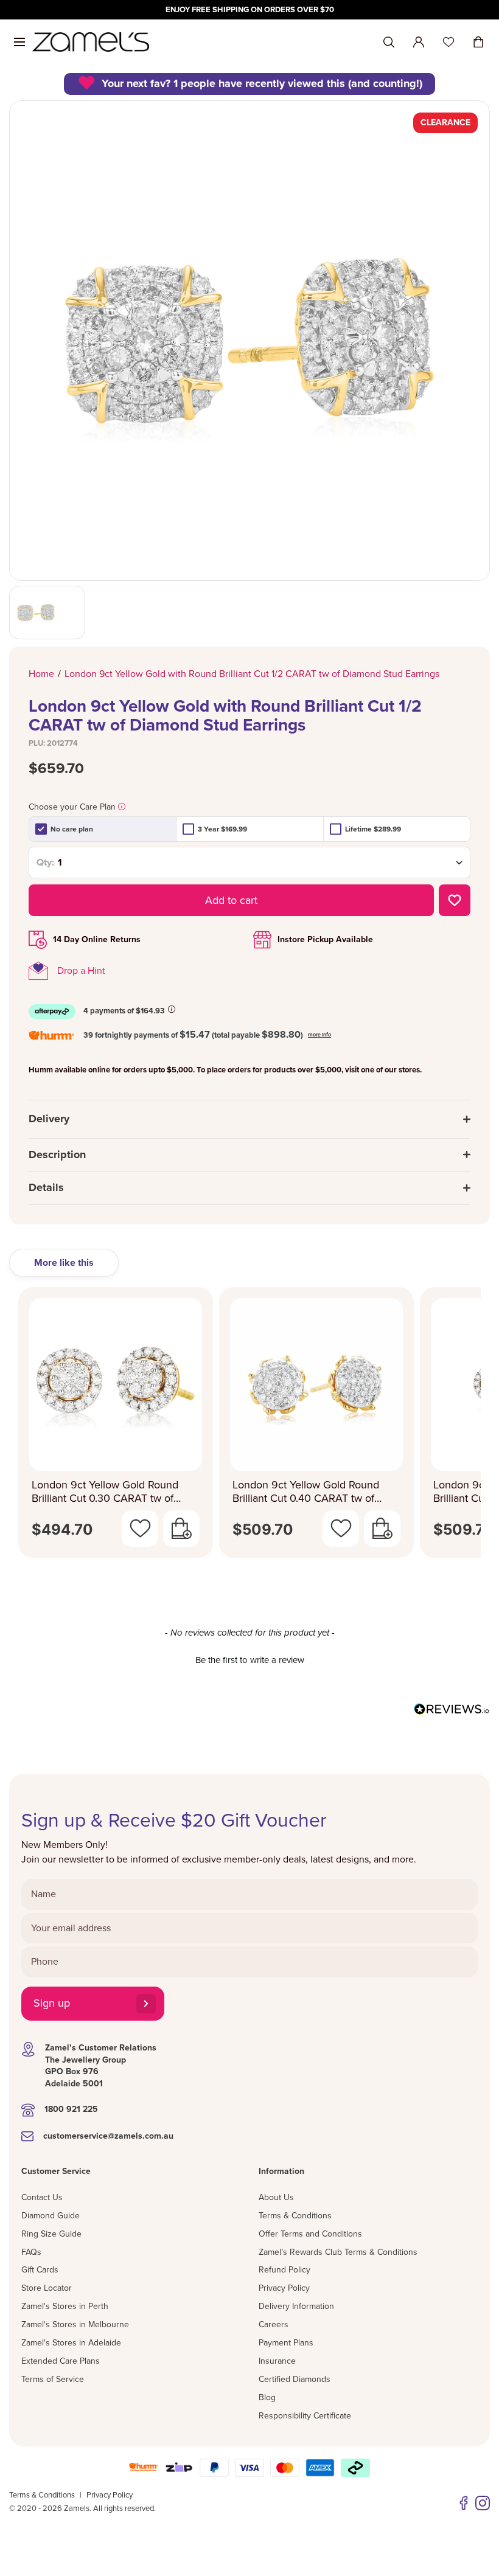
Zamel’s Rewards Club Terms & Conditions (338, 2252)
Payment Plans (286, 2343)
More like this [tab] (64, 1263)
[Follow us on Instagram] (483, 2503)
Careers (274, 2324)
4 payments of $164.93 (124, 1011)
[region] (249, 10)
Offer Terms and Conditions (310, 2234)
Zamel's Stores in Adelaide (71, 2343)
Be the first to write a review (250, 1660)
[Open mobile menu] (19, 42)
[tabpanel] (249, 1429)
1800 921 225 (71, 2109)
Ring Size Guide (51, 2234)
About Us (276, 2197)
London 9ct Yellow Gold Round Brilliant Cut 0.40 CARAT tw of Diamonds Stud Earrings (306, 1492)
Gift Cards (40, 2270)
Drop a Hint (81, 971)
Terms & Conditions (295, 2216)
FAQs (31, 2252)
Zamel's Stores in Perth (65, 2306)
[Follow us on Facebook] (464, 2503)
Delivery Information (296, 2306)
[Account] (419, 42)
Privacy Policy (284, 2288)
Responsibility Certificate (305, 2416)
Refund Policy (284, 2270)
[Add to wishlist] (455, 900)
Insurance (277, 2361)
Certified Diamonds (295, 2379)
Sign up (52, 2003)
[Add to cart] (181, 1529)
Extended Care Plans (61, 2361)
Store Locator (47, 2288)
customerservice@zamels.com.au (108, 2136)
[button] (249, 1659)
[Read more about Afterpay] (172, 1009)
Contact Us (42, 2197)
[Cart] (478, 42)
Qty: (45, 863)
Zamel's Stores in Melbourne (75, 2324)
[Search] (389, 42)
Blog (267, 2397)
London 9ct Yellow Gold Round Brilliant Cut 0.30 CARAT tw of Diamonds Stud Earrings (105, 1492)
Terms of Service (53, 2379)
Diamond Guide (51, 2216)
